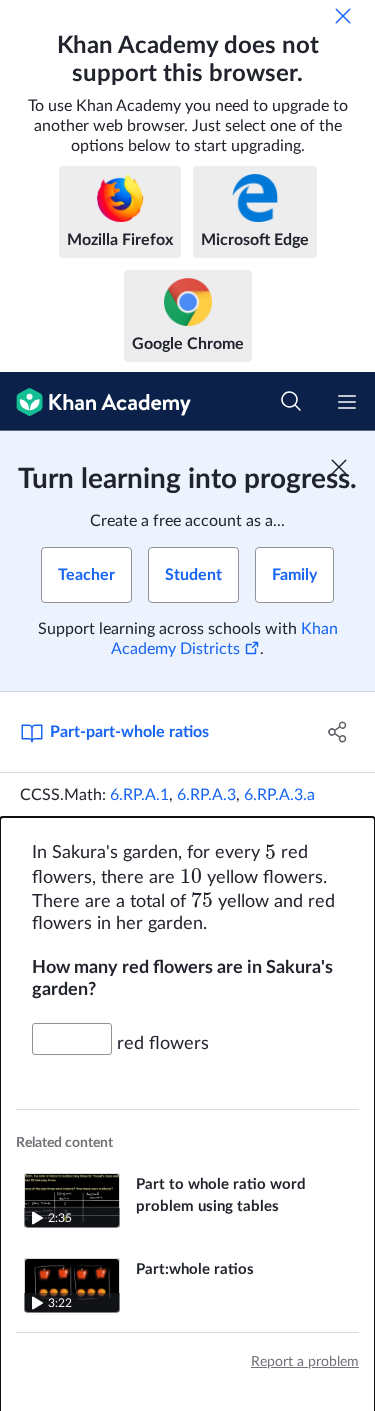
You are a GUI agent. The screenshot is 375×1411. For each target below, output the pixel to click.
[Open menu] (347, 402)
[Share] (338, 732)
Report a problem (305, 1362)
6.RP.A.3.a (279, 795)
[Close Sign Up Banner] (339, 467)
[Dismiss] (343, 16)
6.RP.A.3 (206, 795)
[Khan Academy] (95, 401)
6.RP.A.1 (139, 795)
